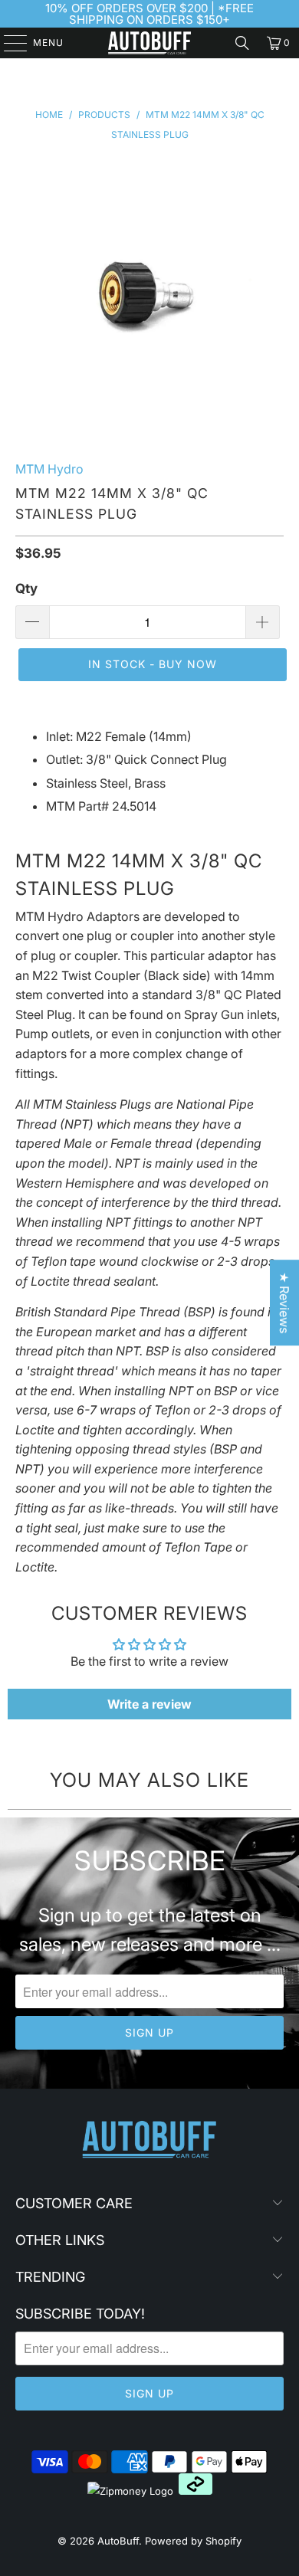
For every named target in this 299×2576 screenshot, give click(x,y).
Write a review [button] (149, 1704)
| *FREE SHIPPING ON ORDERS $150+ (161, 14)
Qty (26, 588)
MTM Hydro (49, 469)
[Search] (242, 43)
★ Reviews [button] (284, 1303)
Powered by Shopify (193, 2541)
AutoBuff (118, 2541)
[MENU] (8, 43)
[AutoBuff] (150, 43)
